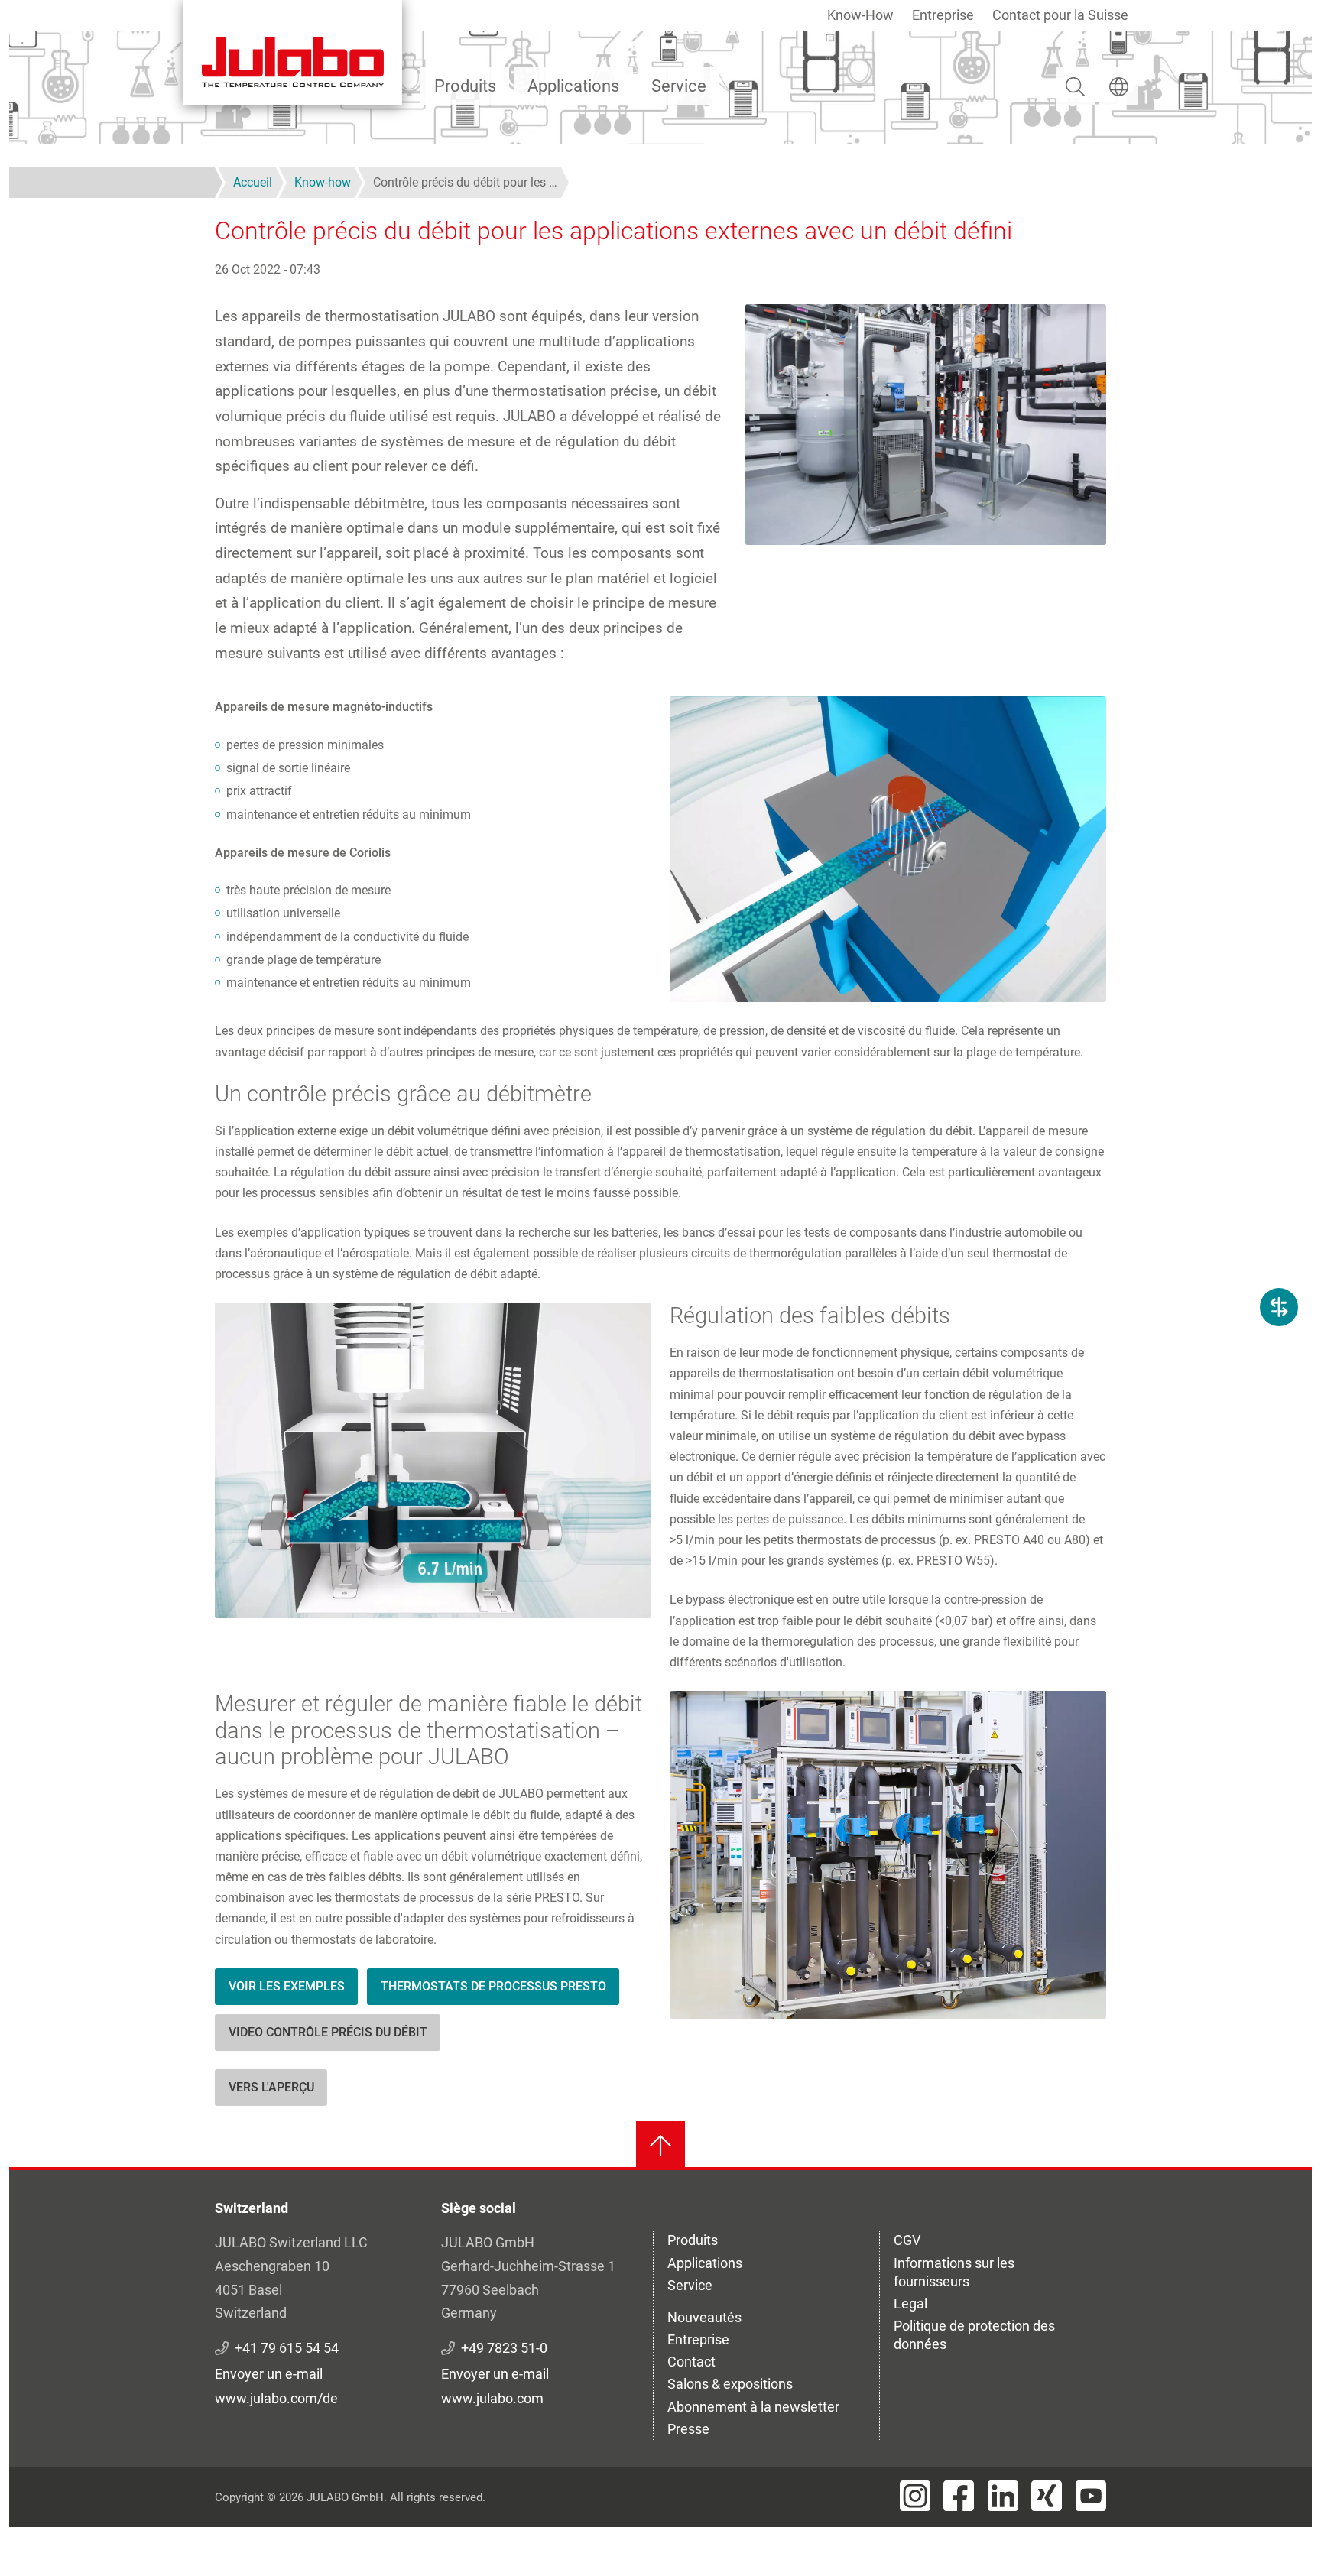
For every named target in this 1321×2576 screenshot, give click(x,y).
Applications (573, 86)
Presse (688, 2429)
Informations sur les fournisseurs (954, 2272)
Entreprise (943, 15)
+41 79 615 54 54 (287, 2348)
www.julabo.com (492, 2398)
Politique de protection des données (974, 2335)
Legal (910, 2303)
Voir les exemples (287, 1986)
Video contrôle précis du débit (328, 2032)
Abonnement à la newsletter (753, 2407)
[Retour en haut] (660, 2146)
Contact (691, 2362)
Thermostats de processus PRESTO (493, 1986)
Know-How (860, 15)
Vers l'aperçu (271, 2087)
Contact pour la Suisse (1060, 15)
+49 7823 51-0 (504, 2348)
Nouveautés (704, 2317)
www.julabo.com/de (276, 2398)
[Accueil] (293, 53)
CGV (907, 2240)
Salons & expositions (730, 2384)
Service (679, 86)
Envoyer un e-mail (269, 2374)
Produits (465, 86)
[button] (888, 849)
